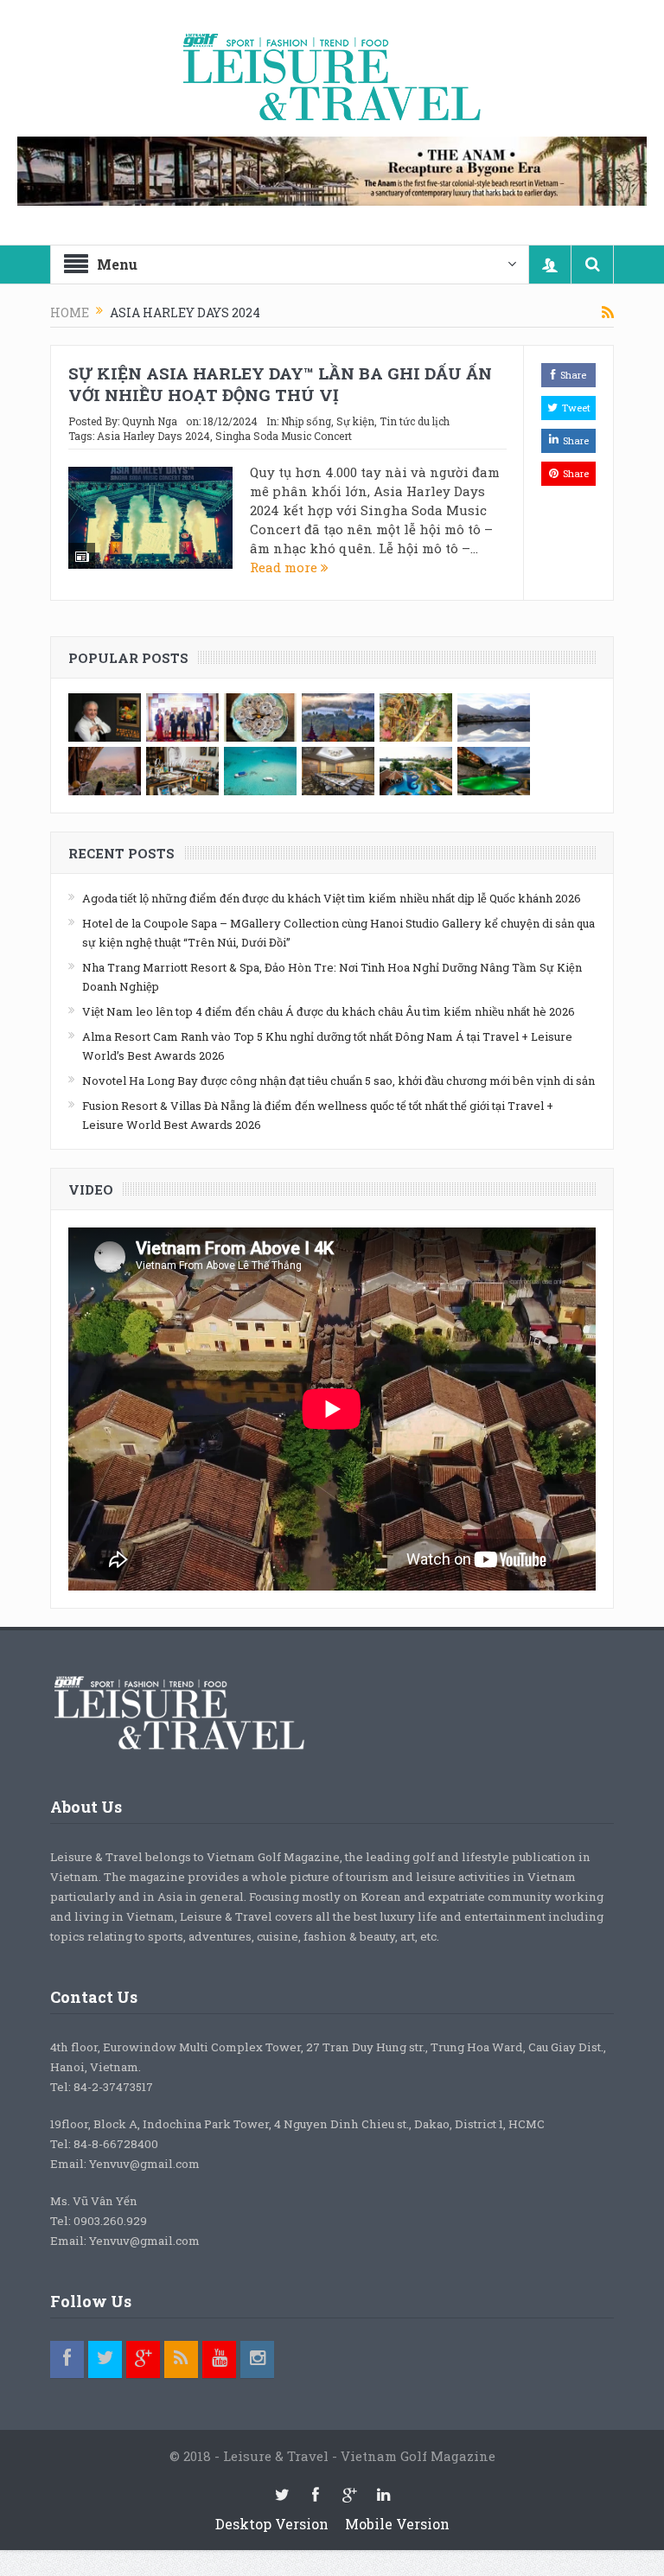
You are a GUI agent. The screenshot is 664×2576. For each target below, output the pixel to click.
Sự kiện (355, 421)
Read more (285, 567)
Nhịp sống (306, 421)
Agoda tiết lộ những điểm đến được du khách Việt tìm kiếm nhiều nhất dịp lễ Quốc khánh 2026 (332, 898)
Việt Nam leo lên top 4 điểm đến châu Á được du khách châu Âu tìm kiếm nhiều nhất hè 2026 (329, 1011)
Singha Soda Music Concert (284, 436)
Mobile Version (397, 2524)
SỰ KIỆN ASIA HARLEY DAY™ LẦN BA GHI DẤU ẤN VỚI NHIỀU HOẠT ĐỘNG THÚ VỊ (280, 384)
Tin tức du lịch (415, 421)
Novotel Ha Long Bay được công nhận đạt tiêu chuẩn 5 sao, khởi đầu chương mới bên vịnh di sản (338, 1081)
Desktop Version (272, 2524)
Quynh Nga (150, 421)
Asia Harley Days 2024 (153, 436)
